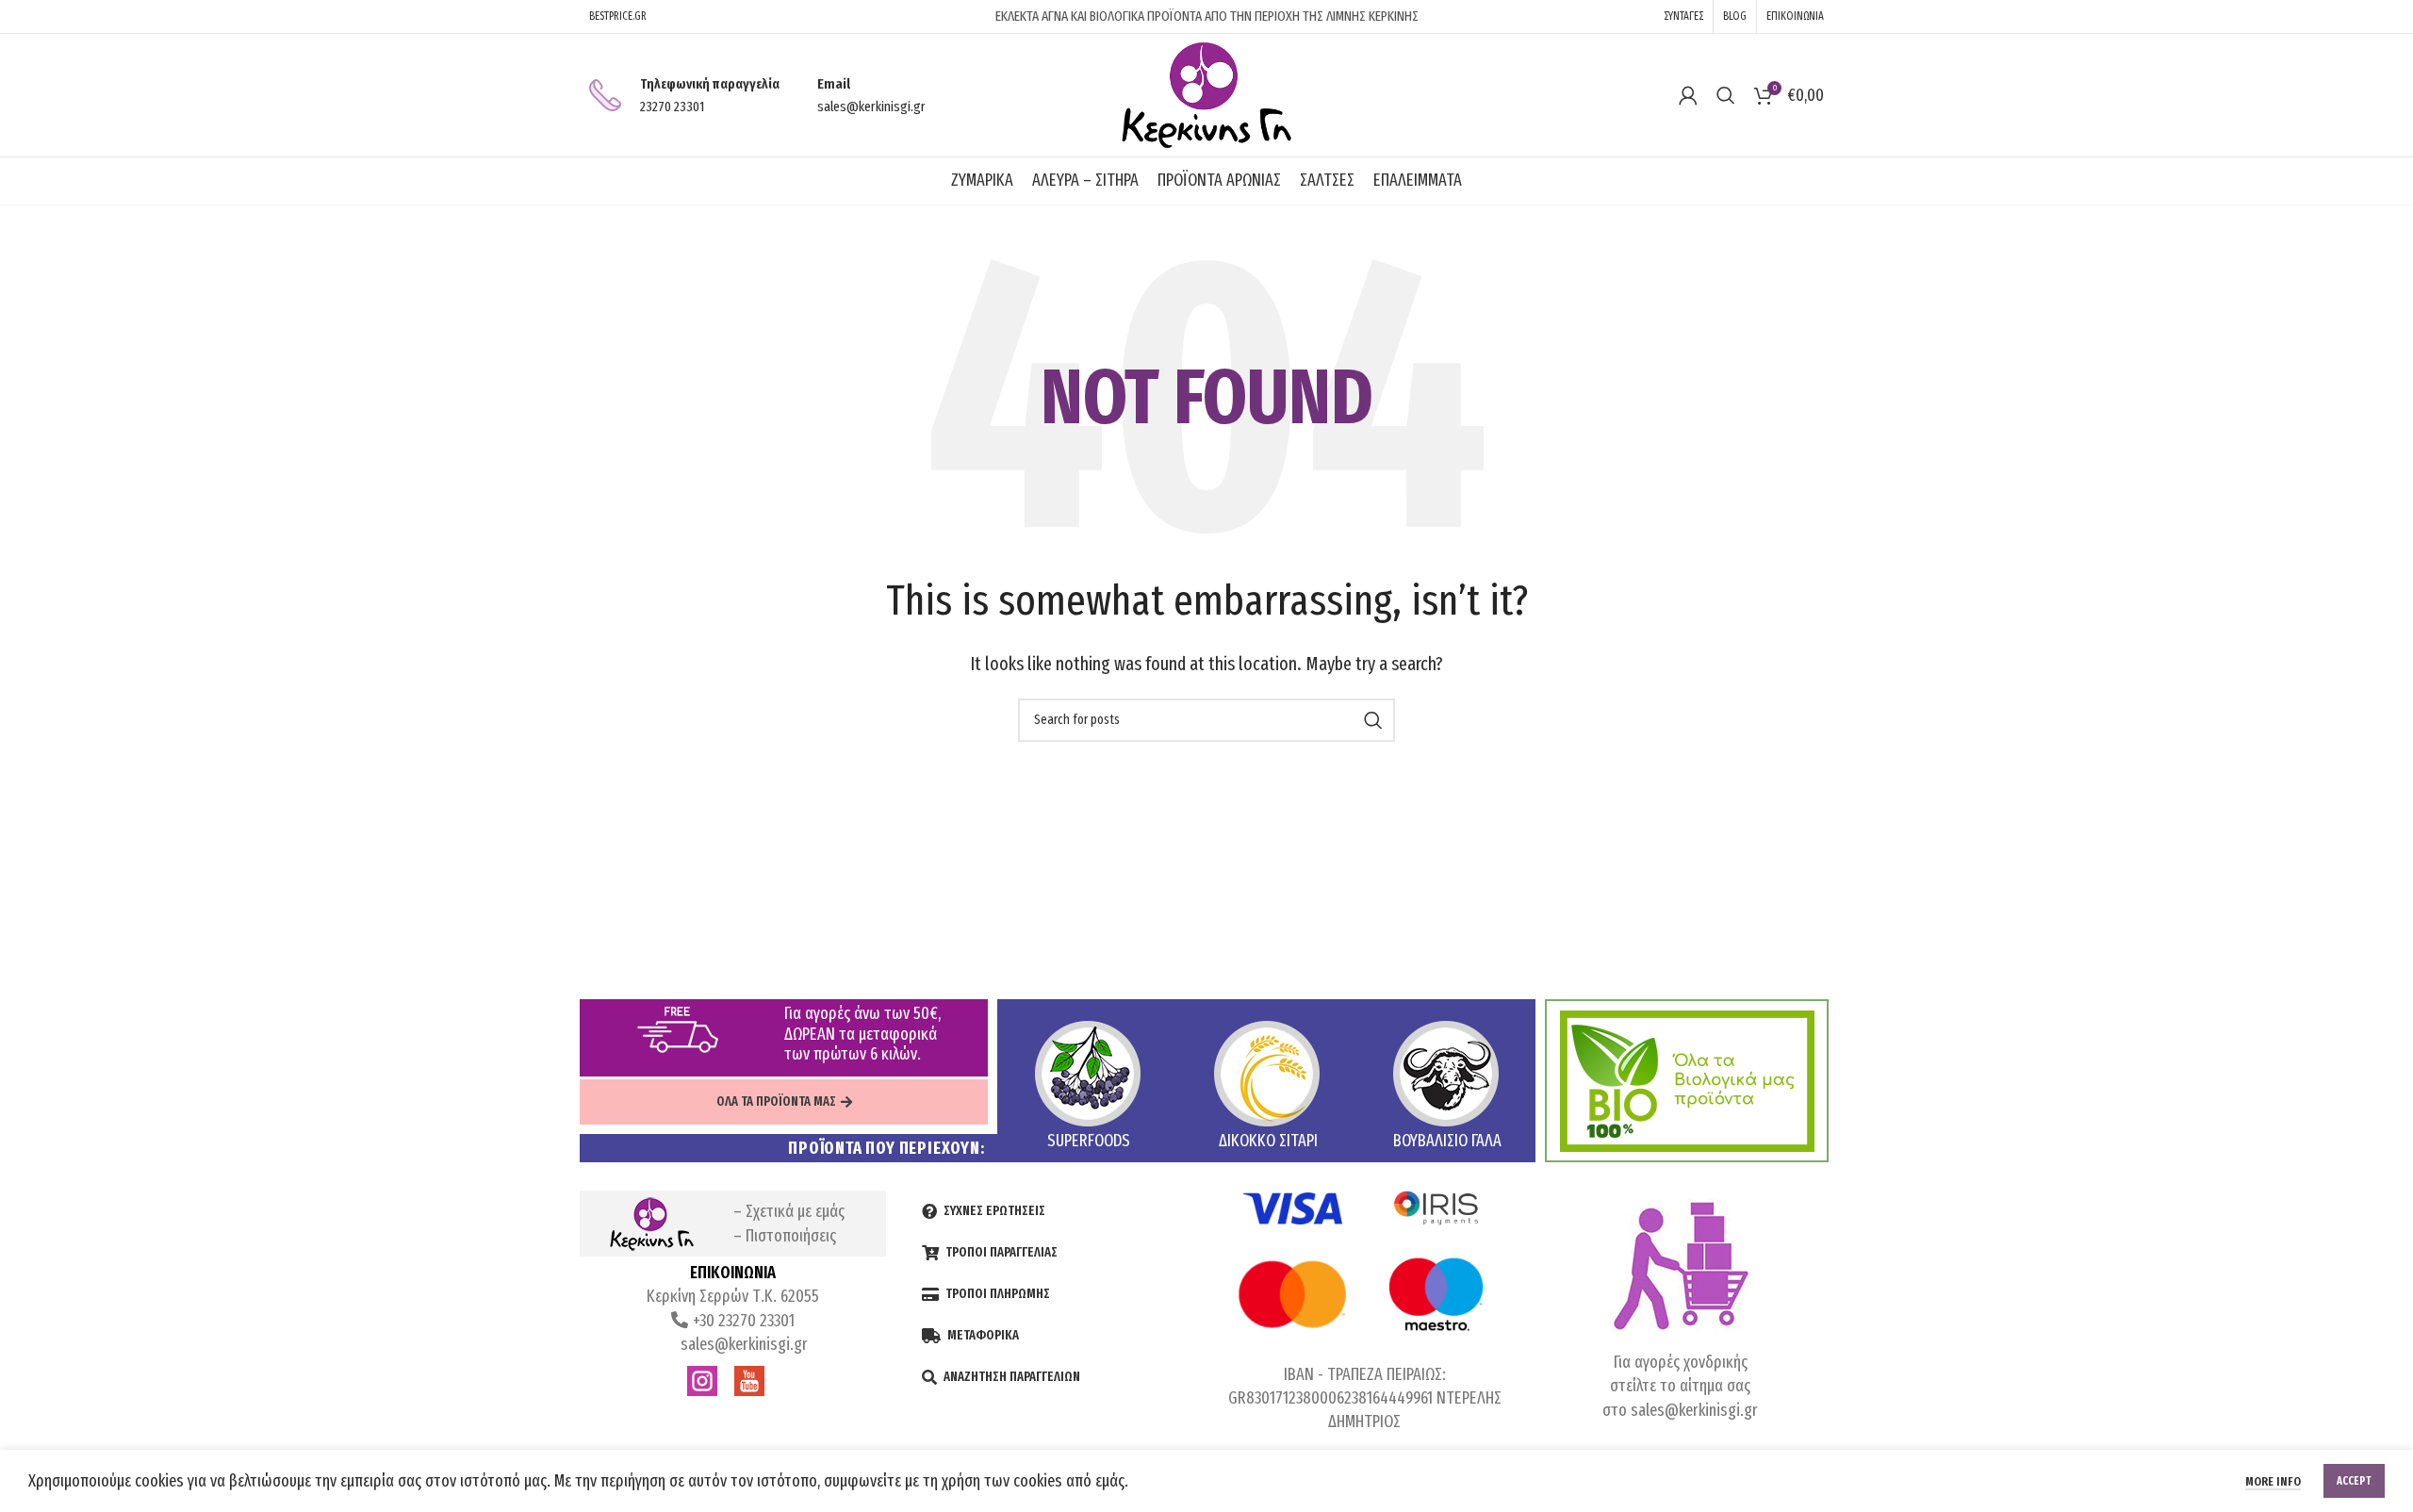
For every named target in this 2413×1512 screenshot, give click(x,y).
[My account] (1688, 95)
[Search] (1726, 95)
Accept (2354, 1481)
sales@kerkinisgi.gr (742, 1344)
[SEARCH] (1373, 720)
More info (2273, 1481)
